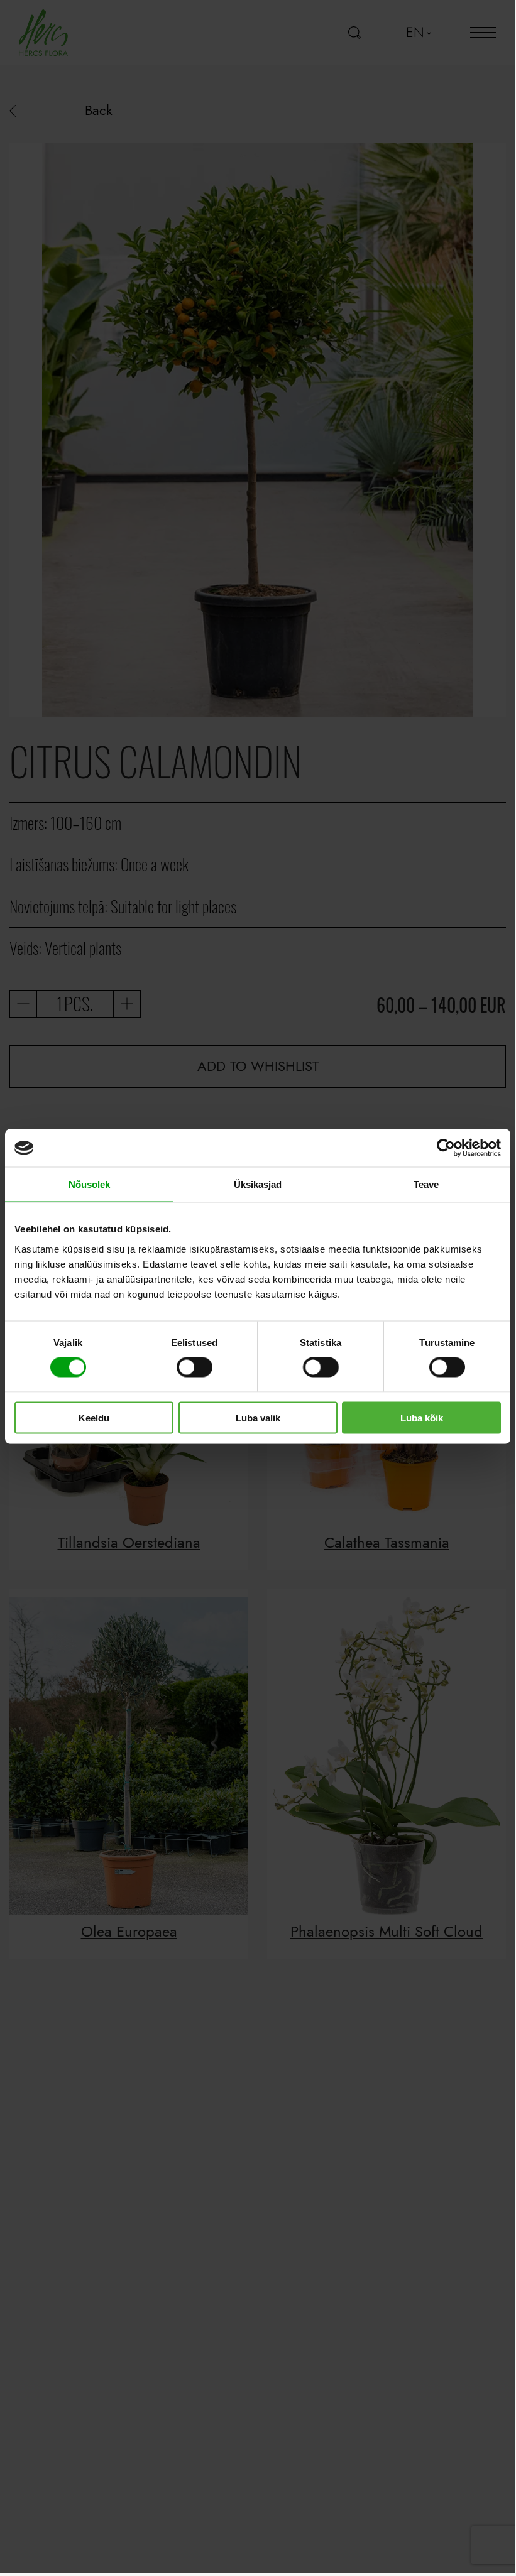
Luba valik (258, 1417)
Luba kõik (422, 1417)
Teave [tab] (426, 1184)
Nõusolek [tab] (90, 1184)
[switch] (195, 1367)
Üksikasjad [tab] (258, 1184)
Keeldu (94, 1417)
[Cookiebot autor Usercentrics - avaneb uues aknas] (446, 1148)
